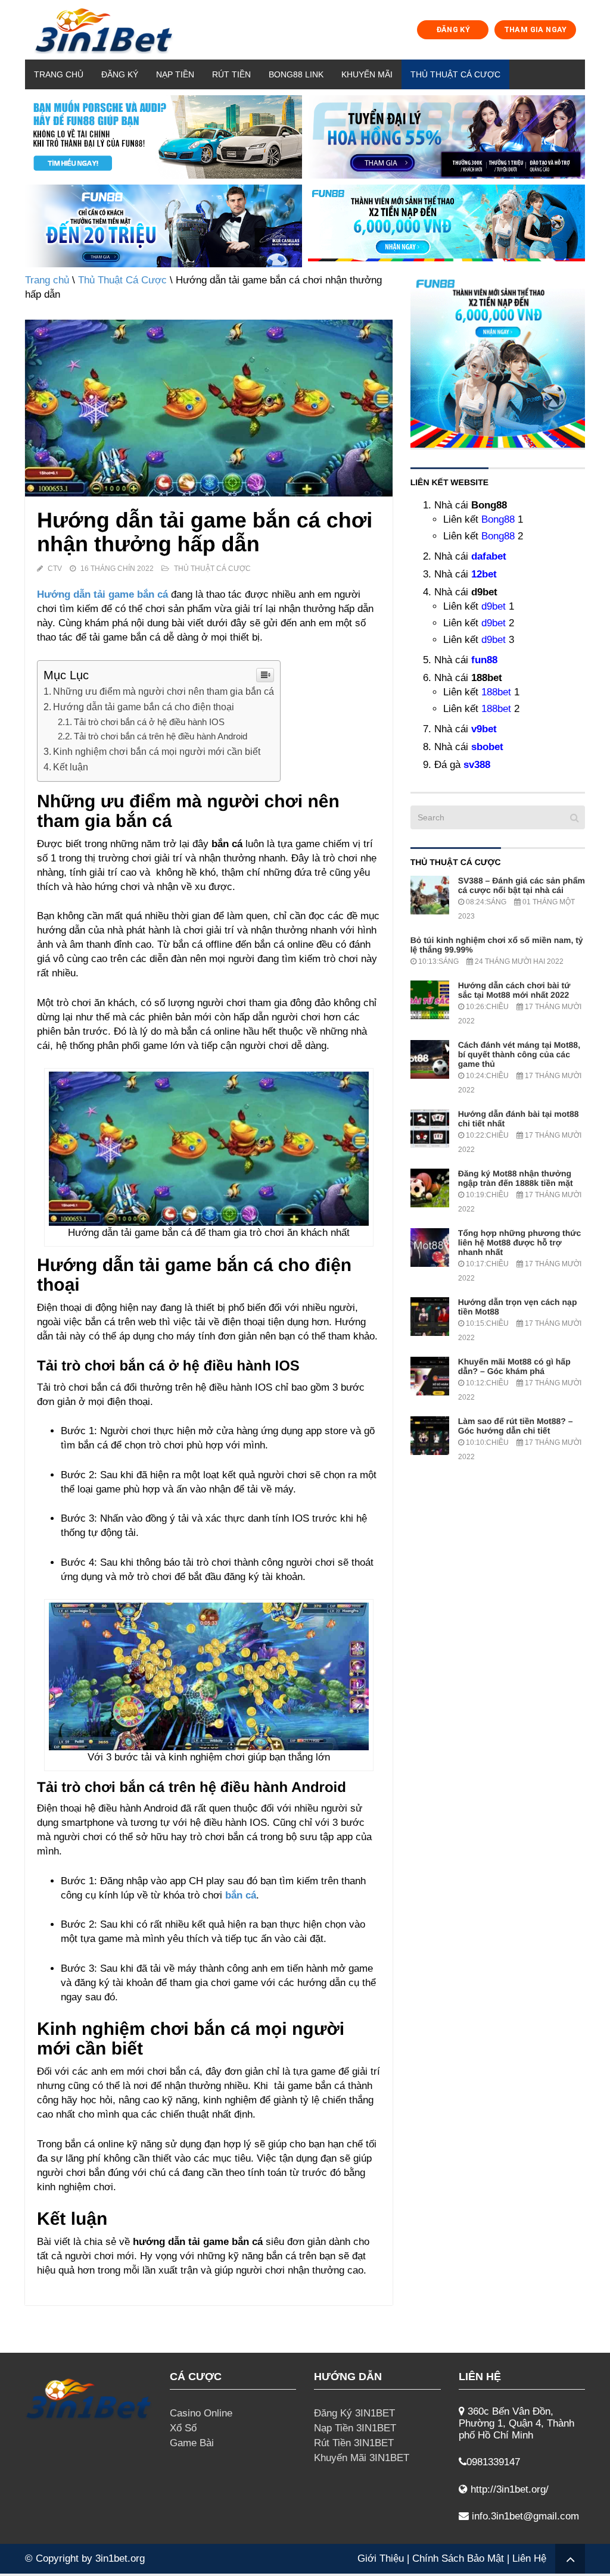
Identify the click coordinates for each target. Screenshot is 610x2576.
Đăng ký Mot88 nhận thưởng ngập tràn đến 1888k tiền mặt (516, 1178)
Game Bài (192, 2443)
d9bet (494, 606)
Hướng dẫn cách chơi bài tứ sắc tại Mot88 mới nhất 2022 (514, 990)
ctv (55, 569)
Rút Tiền (231, 74)
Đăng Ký (120, 74)
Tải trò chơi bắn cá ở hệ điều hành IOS (149, 722)
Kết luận (71, 767)
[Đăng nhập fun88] (446, 226)
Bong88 (498, 519)
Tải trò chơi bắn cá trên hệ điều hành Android (161, 736)
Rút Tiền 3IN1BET (354, 2443)
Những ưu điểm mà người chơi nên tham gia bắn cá (164, 691)
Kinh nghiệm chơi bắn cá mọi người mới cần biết (157, 751)
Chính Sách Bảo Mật (458, 2558)
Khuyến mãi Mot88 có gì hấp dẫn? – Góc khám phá (514, 1366)
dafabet (489, 556)
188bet (496, 692)
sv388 (477, 765)
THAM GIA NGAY (536, 29)
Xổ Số (183, 2428)
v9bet (484, 729)
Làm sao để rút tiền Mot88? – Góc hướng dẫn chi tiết (516, 1426)
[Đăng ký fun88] (498, 360)
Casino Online (201, 2413)
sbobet (487, 747)
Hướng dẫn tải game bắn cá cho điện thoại (144, 707)
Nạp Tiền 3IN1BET (355, 2428)
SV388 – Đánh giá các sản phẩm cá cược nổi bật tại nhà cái (522, 885)
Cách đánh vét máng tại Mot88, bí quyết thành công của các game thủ (519, 1054)
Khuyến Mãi (367, 74)
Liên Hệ (529, 2558)
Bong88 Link (296, 74)
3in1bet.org (120, 2558)
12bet (484, 574)
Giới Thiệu (381, 2558)
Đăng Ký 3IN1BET (354, 2413)
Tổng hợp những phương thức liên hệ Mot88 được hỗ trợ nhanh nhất (520, 1242)
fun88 (484, 660)
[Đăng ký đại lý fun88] (164, 137)
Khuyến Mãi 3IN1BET (362, 2458)
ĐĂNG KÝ (453, 29)
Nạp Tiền (175, 74)
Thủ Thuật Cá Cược (455, 74)
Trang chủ (59, 74)
